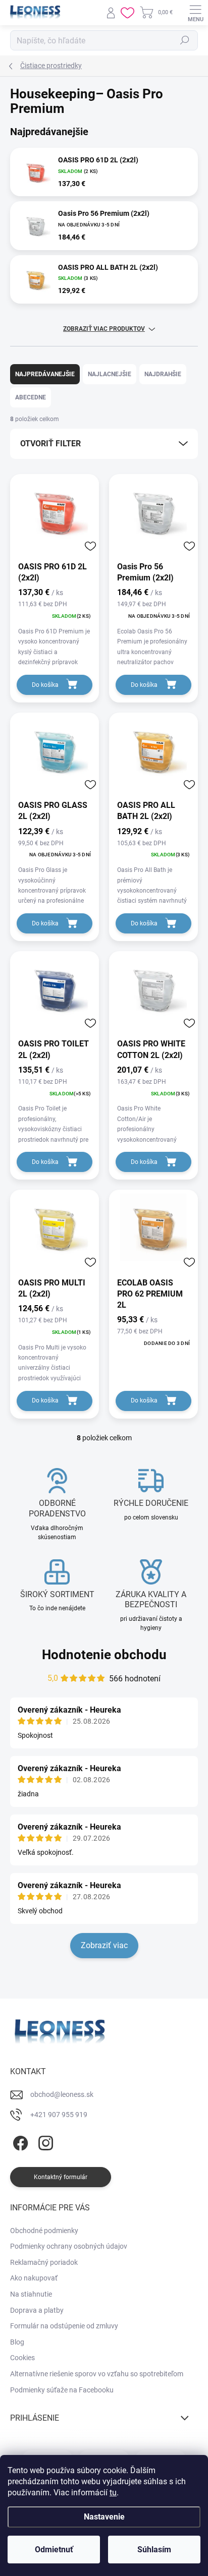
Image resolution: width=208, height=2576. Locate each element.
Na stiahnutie (31, 2294)
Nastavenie (104, 2517)
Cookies (22, 2358)
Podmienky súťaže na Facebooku (62, 2390)
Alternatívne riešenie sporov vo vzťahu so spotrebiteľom (97, 2374)
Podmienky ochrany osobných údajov (69, 2246)
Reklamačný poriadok (44, 2262)
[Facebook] (19, 2141)
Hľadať (185, 40)
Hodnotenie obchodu (104, 1655)
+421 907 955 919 (59, 2115)
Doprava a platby (37, 2310)
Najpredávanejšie (45, 374)
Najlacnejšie (110, 374)
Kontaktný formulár (61, 2177)
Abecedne (31, 397)
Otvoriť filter (50, 444)
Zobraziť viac (104, 1945)
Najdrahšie (163, 374)
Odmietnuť (54, 2550)
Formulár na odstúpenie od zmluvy (64, 2326)
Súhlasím (154, 2550)
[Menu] (195, 13)
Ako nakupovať (34, 2278)
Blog (17, 2342)
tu (113, 2493)
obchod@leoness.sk (62, 2094)
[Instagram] (44, 2141)
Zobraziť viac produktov (104, 329)
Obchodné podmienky (44, 2231)
